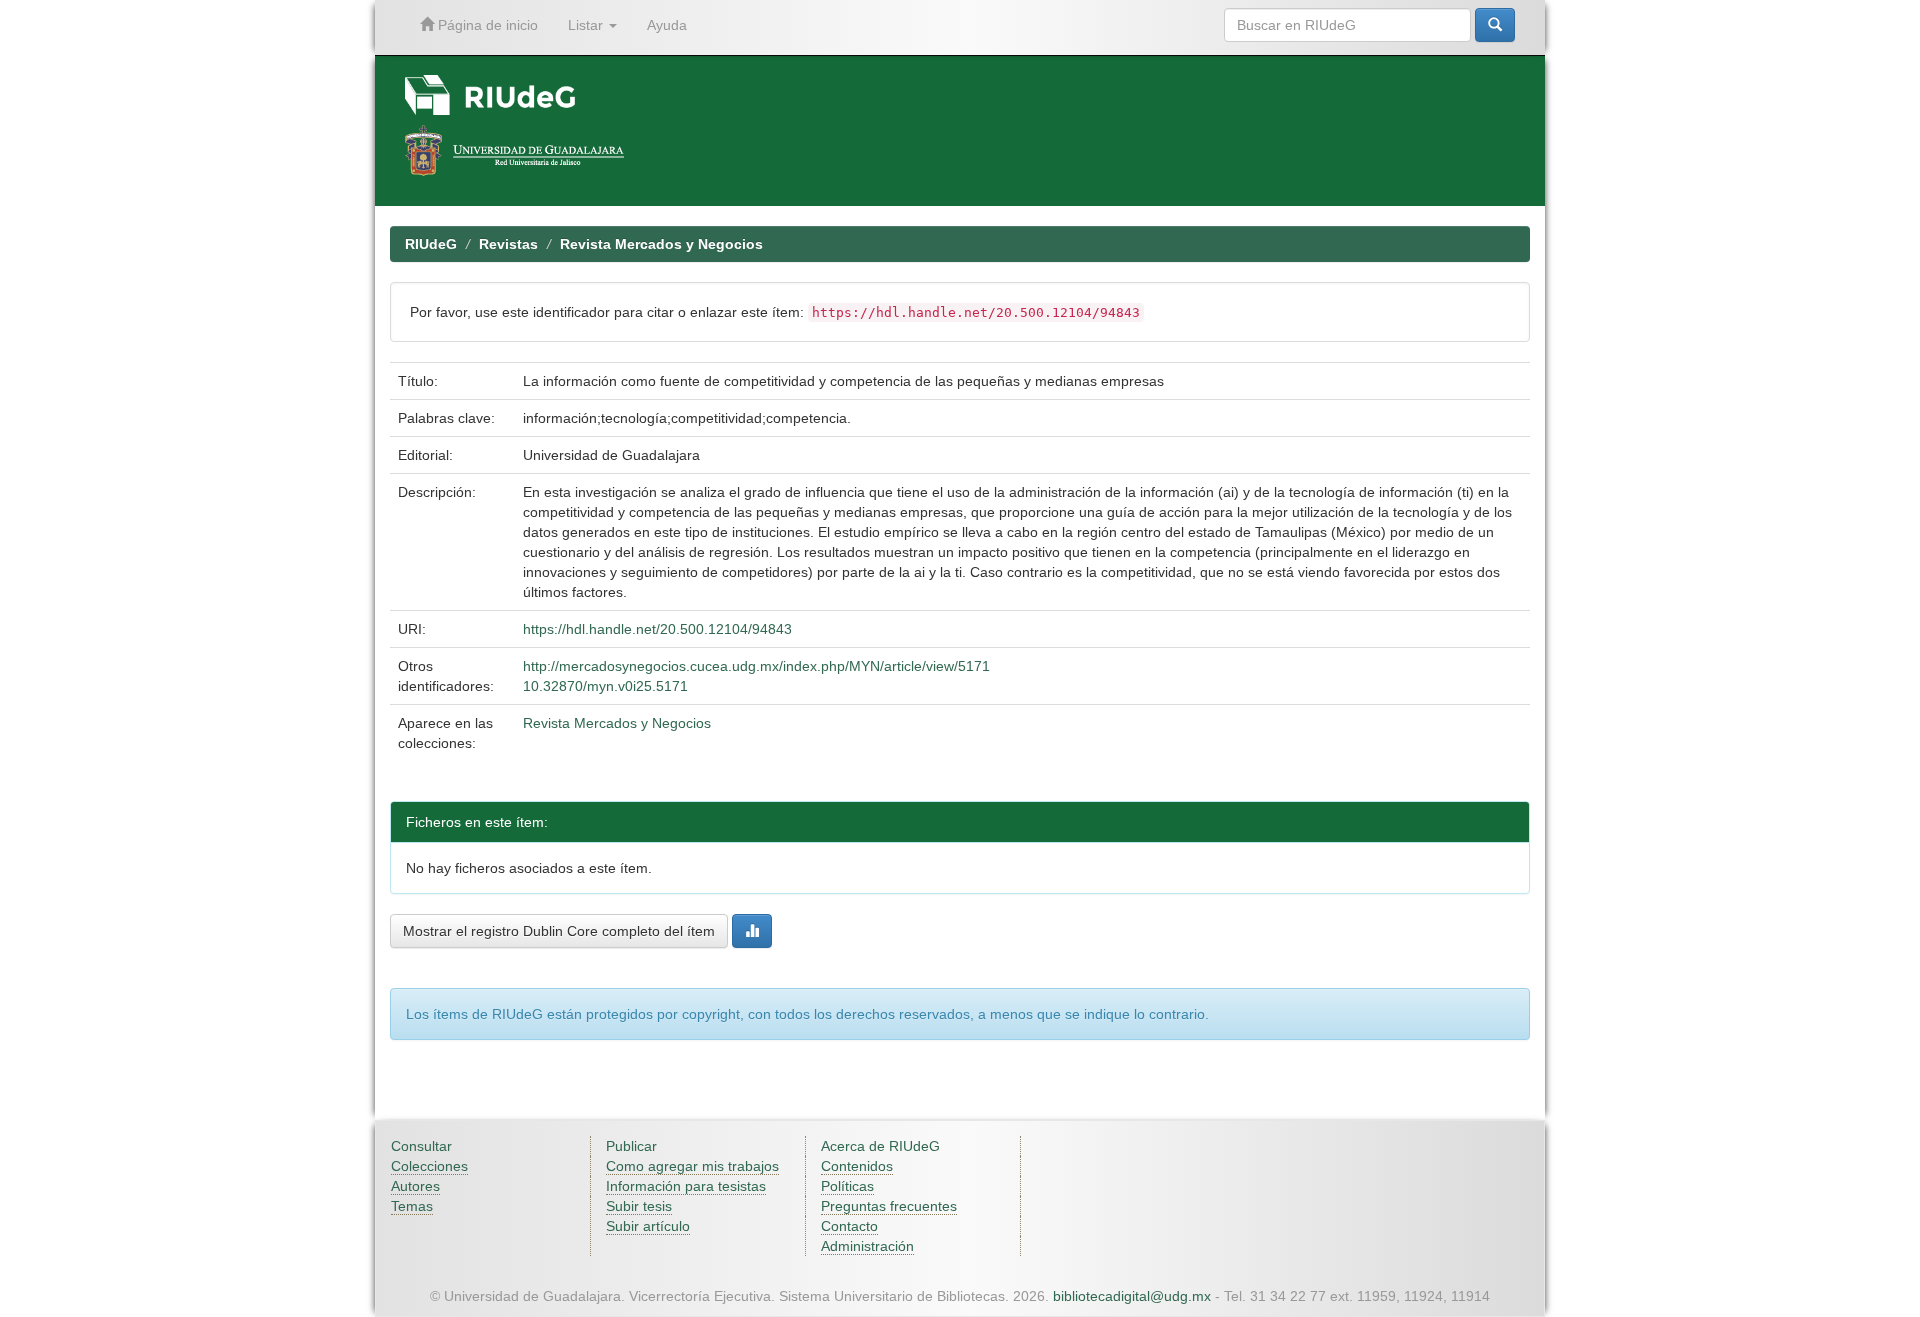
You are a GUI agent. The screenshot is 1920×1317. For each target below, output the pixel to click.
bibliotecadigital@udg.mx (1132, 1296)
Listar (587, 25)
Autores (415, 1186)
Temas (412, 1206)
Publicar (631, 1146)
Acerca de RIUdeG (880, 1146)
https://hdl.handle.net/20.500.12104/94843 (657, 629)
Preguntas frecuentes (889, 1206)
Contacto (849, 1226)
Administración (867, 1246)
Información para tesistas (686, 1186)
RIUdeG (431, 244)
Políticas (847, 1186)
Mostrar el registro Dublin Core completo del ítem (559, 931)
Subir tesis (639, 1206)
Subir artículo (648, 1226)
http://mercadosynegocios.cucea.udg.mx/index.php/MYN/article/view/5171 (756, 666)
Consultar (421, 1146)
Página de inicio (486, 25)
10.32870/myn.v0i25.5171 (605, 686)
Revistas (508, 244)
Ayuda (667, 25)
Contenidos (857, 1166)
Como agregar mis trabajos (692, 1166)
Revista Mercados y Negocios (661, 244)
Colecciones (429, 1166)
